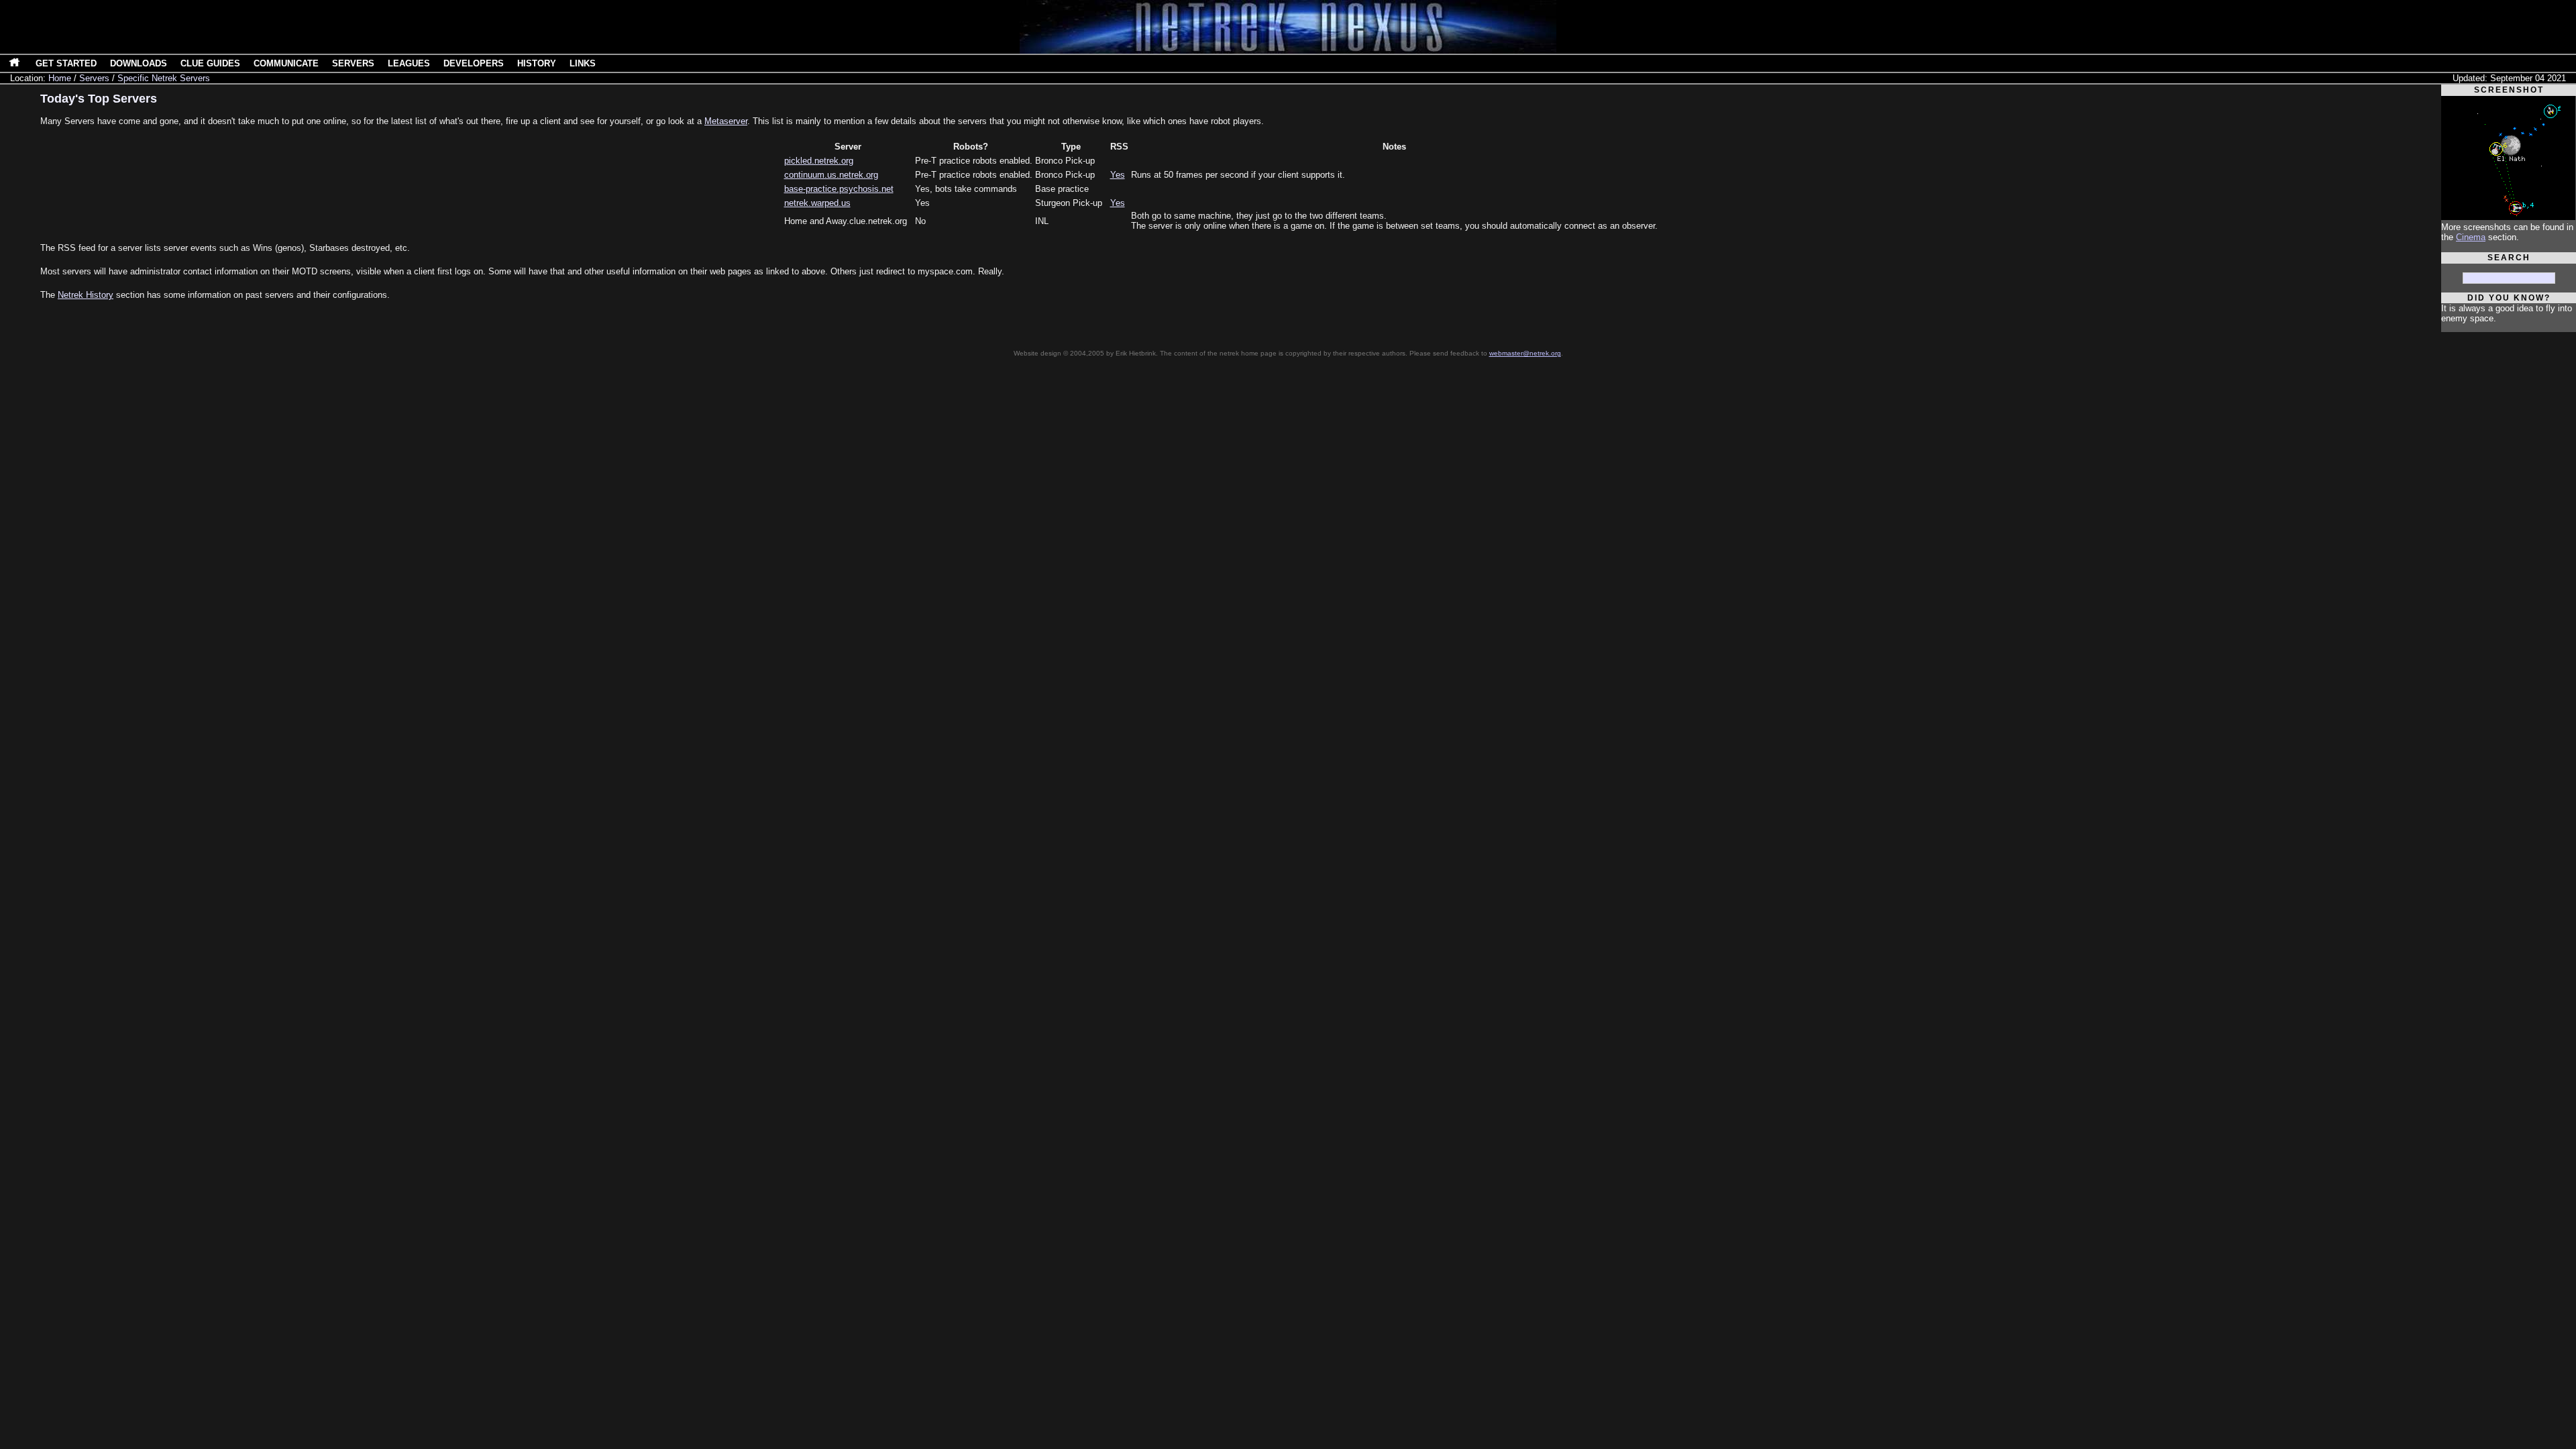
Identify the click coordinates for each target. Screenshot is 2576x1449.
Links (583, 63)
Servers (353, 63)
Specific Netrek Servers (164, 78)
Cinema (2471, 237)
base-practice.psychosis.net (839, 189)
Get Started (66, 63)
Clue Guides (210, 63)
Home (60, 78)
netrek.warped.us (817, 203)
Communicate (286, 63)
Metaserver (726, 121)
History (537, 63)
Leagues (409, 63)
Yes (1118, 175)
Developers (474, 63)
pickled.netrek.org (819, 161)
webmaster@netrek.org (1525, 353)
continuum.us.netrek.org (831, 175)
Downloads (139, 63)
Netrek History (86, 295)
